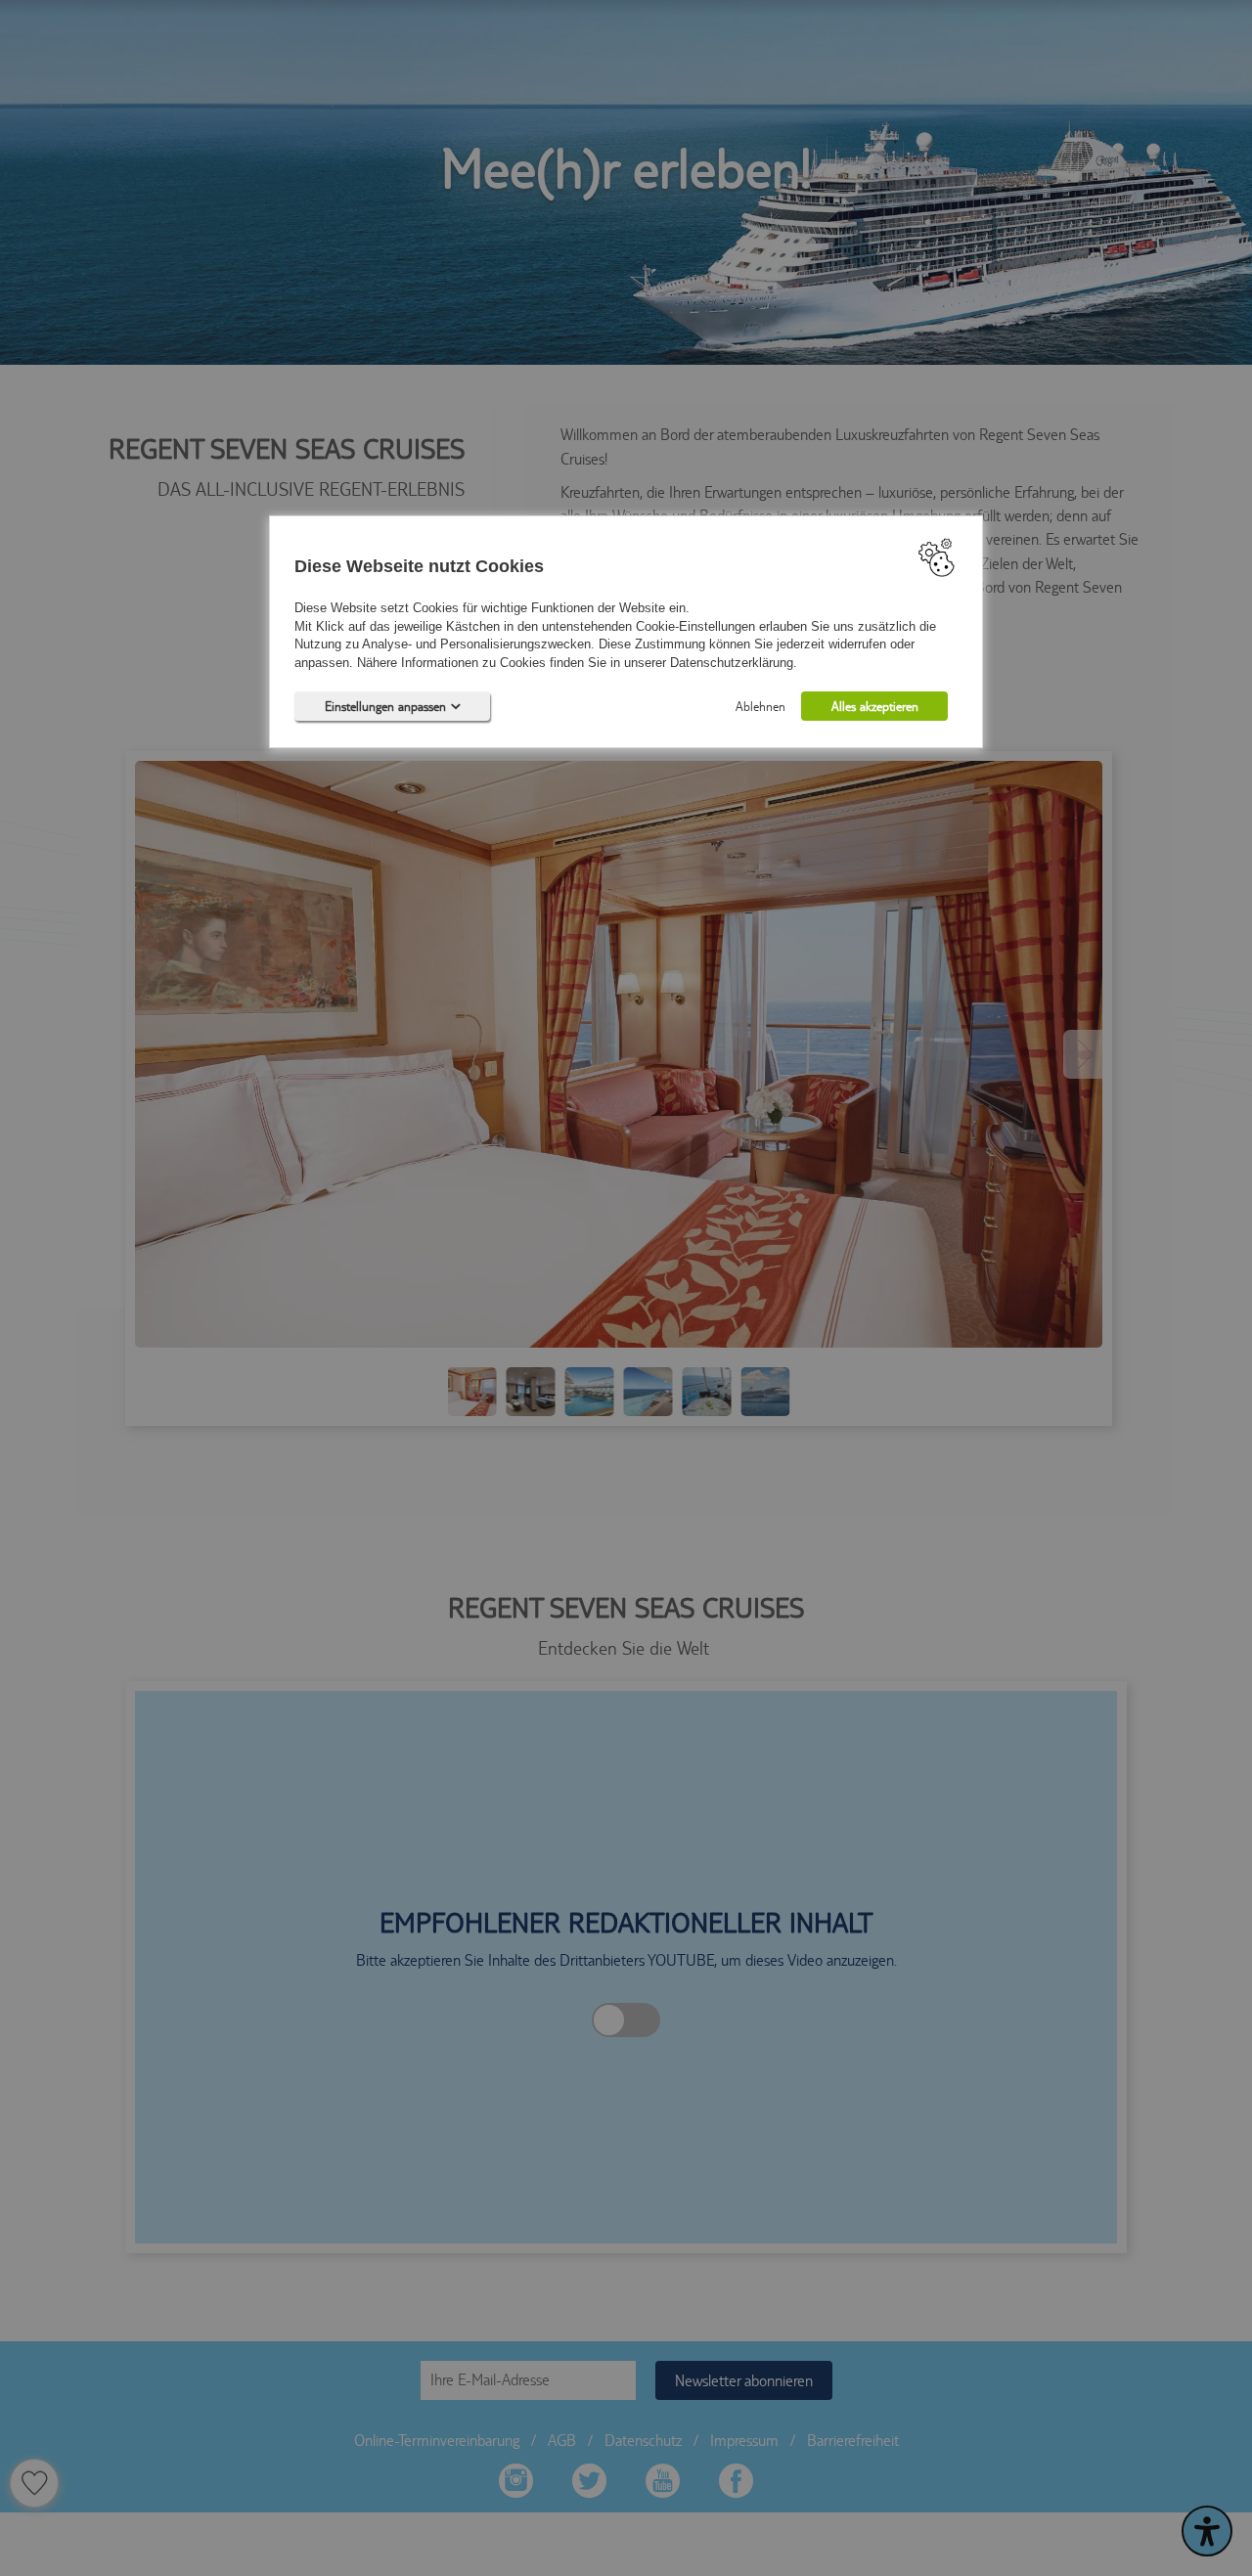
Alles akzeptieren (875, 706)
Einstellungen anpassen (385, 706)
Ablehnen (760, 706)
